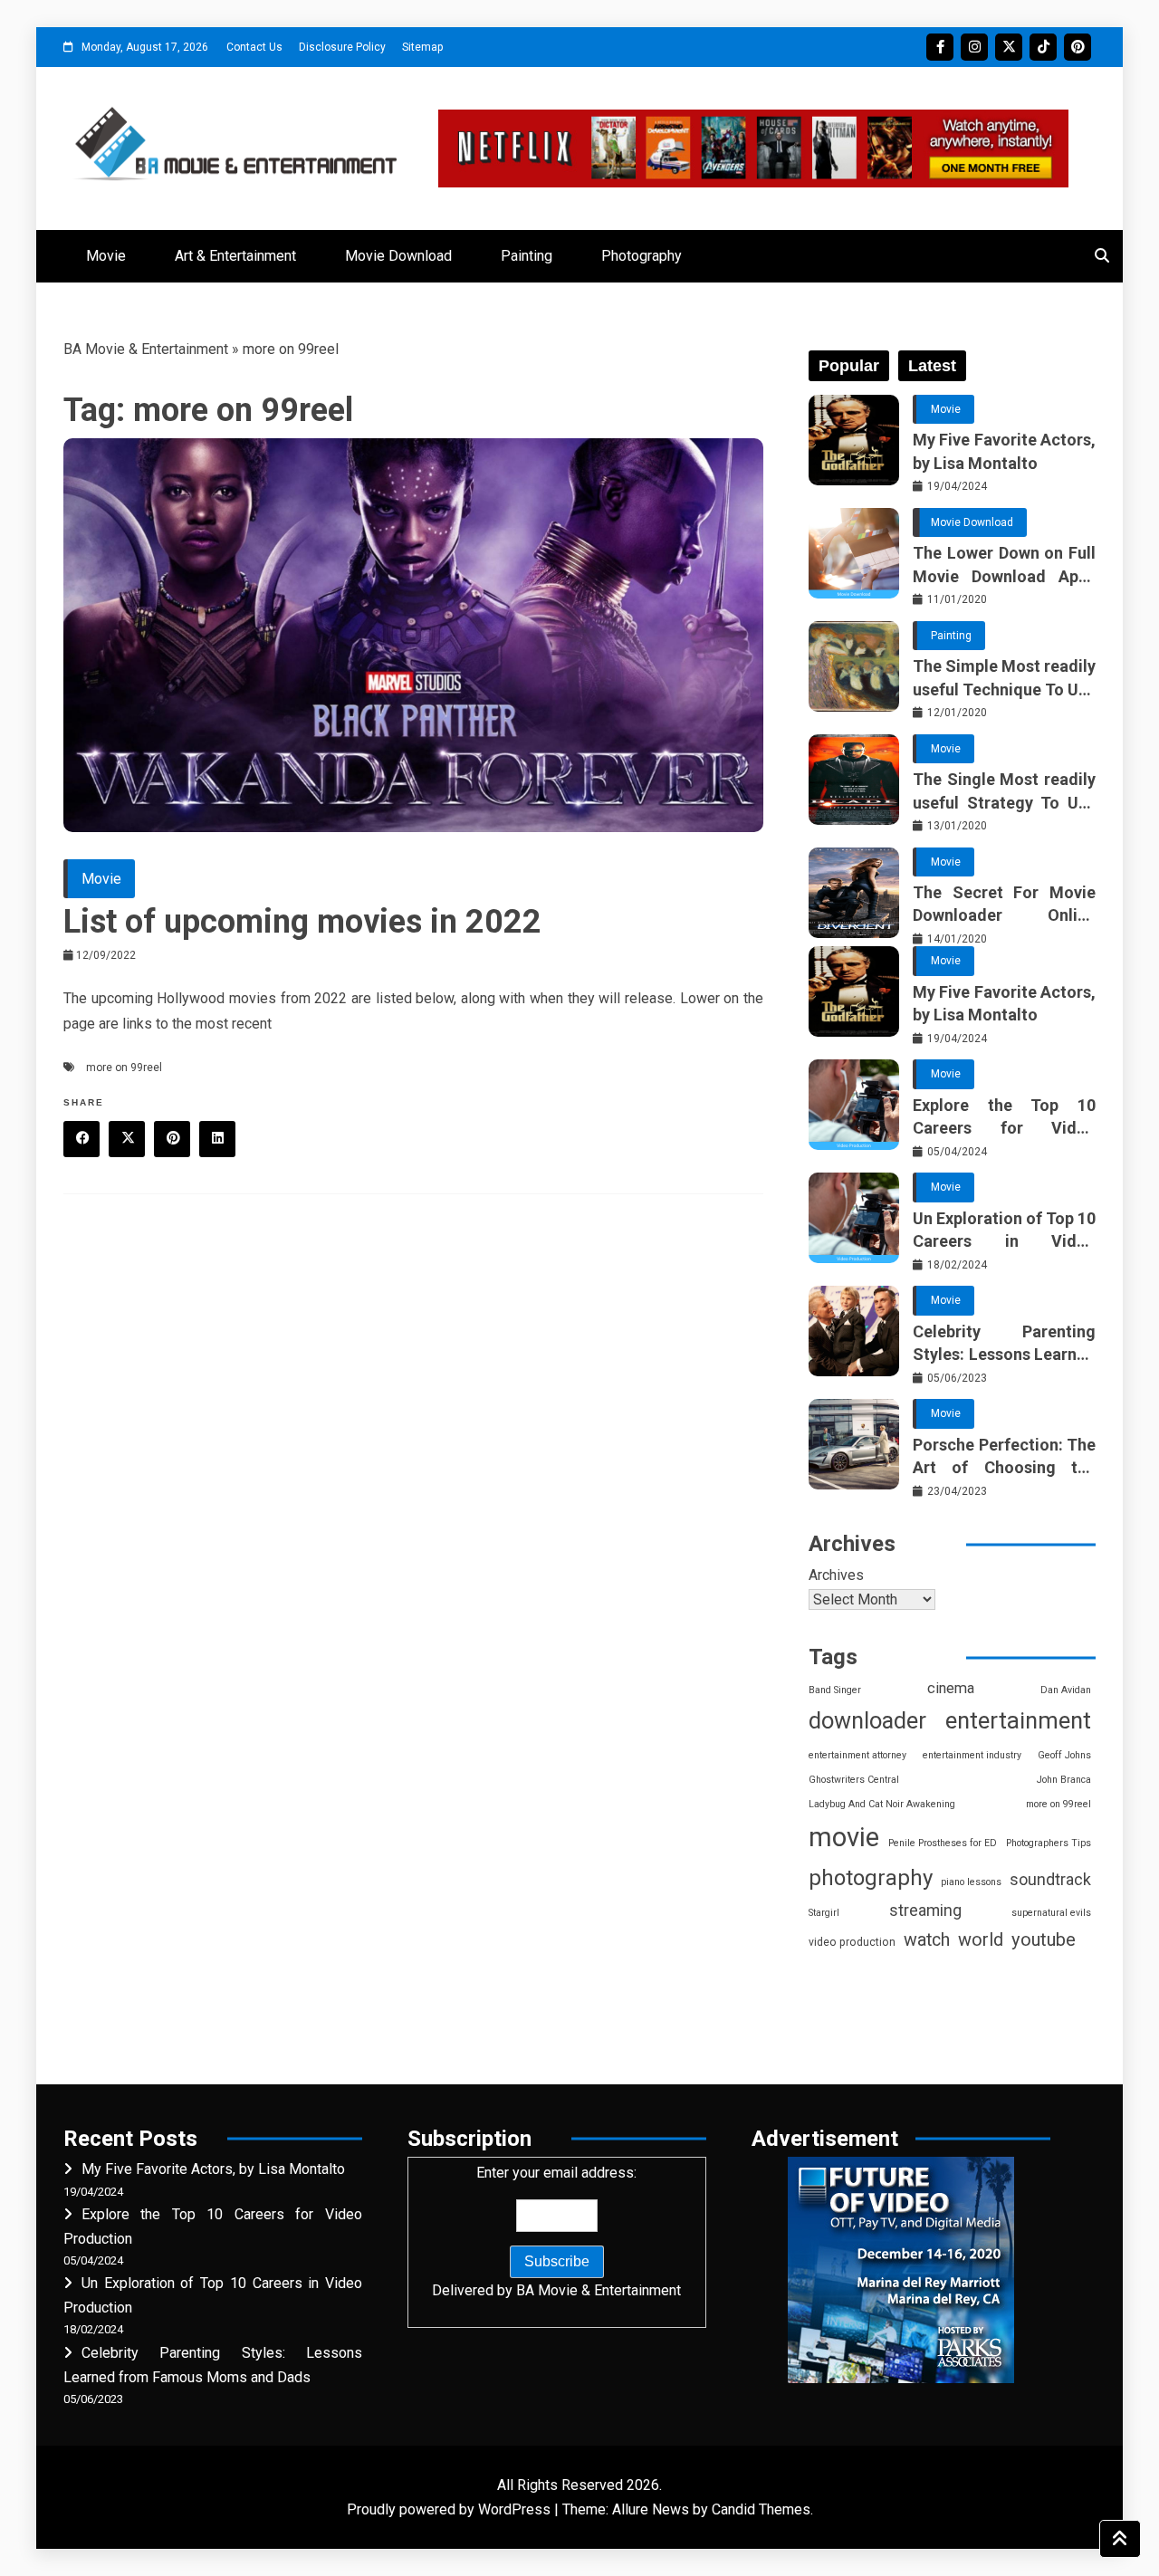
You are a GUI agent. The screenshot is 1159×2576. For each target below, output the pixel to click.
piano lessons (971, 1882)
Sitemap (422, 47)
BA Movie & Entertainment (146, 349)
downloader (867, 1721)
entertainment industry (972, 1755)
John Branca (1064, 1780)
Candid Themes (761, 2509)
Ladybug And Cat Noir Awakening (882, 1804)
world (981, 1940)
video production (852, 1942)
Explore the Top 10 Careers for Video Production (1004, 1117)
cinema (951, 1688)
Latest (932, 366)
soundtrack (1050, 1879)
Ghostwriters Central (854, 1780)
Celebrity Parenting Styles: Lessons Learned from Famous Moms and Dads (1004, 1344)
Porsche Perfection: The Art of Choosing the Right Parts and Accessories (1004, 1457)
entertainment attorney (857, 1755)
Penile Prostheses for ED (943, 1843)
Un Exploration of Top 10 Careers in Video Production (1004, 1231)
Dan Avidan (1066, 1690)
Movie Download (398, 256)
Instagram (974, 47)
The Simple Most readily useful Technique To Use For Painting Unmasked (1004, 678)
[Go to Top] (1120, 2539)
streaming (925, 1910)
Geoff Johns (1064, 1755)
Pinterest (1078, 47)
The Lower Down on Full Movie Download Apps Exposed (1004, 565)
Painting (527, 256)
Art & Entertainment (235, 256)
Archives (836, 1575)
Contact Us (254, 47)
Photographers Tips (1049, 1843)
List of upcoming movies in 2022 (302, 922)
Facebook (940, 47)
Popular (849, 366)
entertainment (1018, 1720)
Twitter (1009, 47)
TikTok (1043, 47)
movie (844, 1837)
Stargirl (824, 1913)
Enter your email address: (556, 2231)
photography (871, 1878)
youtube (1044, 1939)
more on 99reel (124, 1068)
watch (927, 1940)
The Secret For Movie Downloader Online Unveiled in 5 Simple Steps (1004, 905)
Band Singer (835, 1690)
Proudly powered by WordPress (450, 2509)
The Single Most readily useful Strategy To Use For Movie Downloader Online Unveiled (1004, 791)
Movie (106, 256)
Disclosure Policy (342, 47)
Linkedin (217, 1139)
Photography (642, 256)
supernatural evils (1051, 1913)
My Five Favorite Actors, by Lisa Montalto (1004, 451)
